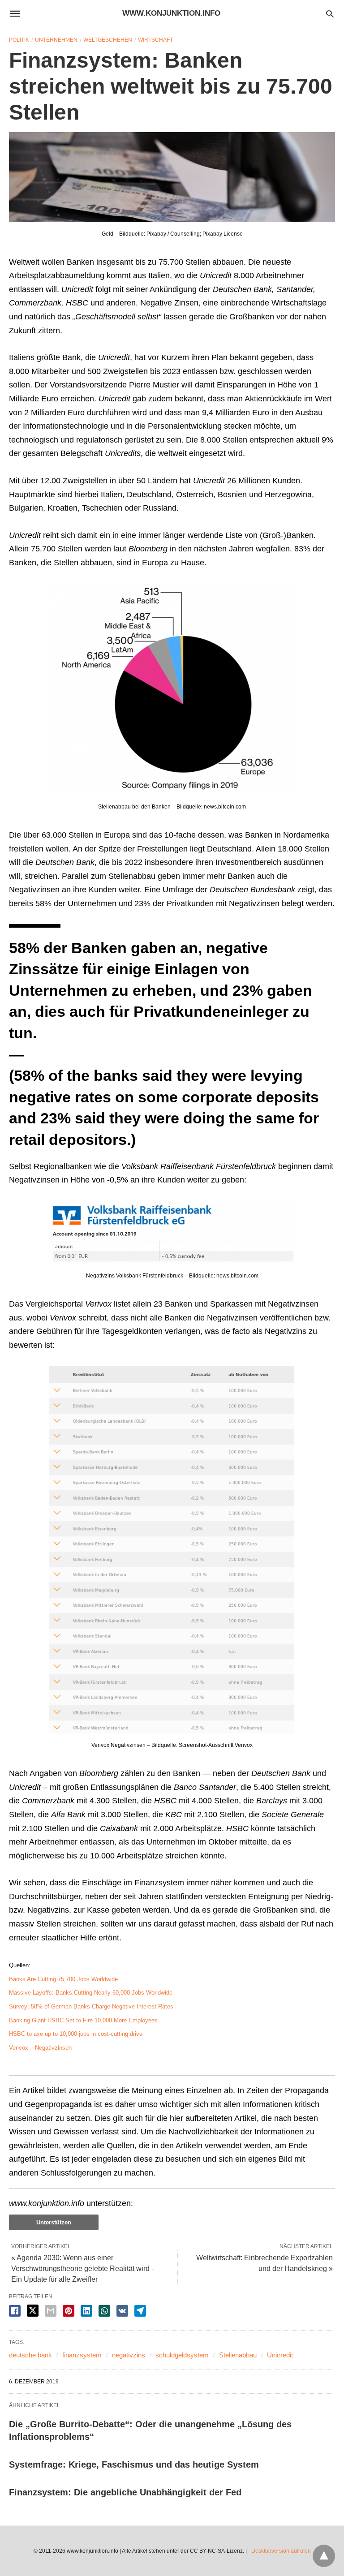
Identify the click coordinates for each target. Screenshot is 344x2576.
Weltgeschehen (108, 40)
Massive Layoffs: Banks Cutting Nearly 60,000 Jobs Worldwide (91, 1993)
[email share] (51, 2311)
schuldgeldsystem (182, 2355)
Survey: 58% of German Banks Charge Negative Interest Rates (91, 2006)
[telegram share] (140, 2311)
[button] (172, 177)
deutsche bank (30, 2355)
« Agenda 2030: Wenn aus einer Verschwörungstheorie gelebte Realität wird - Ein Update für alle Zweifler (82, 2269)
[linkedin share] (86, 2311)
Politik (19, 40)
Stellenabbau (238, 2355)
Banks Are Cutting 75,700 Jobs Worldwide (63, 1979)
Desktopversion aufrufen (281, 2551)
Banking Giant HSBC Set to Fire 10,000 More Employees (83, 2020)
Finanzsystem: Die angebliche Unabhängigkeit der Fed (125, 2492)
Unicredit (280, 2355)
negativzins (129, 2355)
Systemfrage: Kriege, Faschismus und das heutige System (134, 2464)
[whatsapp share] (104, 2311)
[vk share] (122, 2311)
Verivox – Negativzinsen (40, 2048)
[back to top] (324, 2556)
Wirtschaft (155, 40)
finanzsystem (82, 2355)
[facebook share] (15, 2311)
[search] (330, 14)
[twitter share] (33, 2311)
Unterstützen (54, 2222)
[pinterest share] (69, 2311)
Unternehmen (56, 40)
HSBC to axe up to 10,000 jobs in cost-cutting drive (76, 2034)
